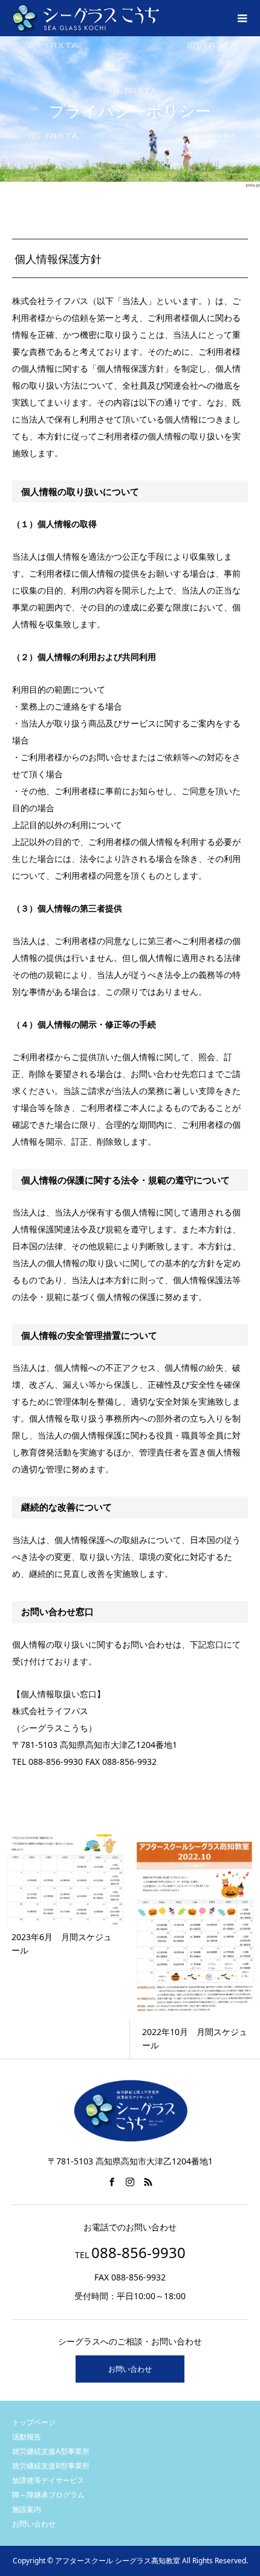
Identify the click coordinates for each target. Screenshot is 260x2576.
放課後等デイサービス (48, 2480)
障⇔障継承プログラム (48, 2495)
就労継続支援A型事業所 (51, 2451)
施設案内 (27, 2509)
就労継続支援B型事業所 (51, 2466)
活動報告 (27, 2437)
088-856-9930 (138, 2252)
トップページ (34, 2422)
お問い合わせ (130, 2369)
